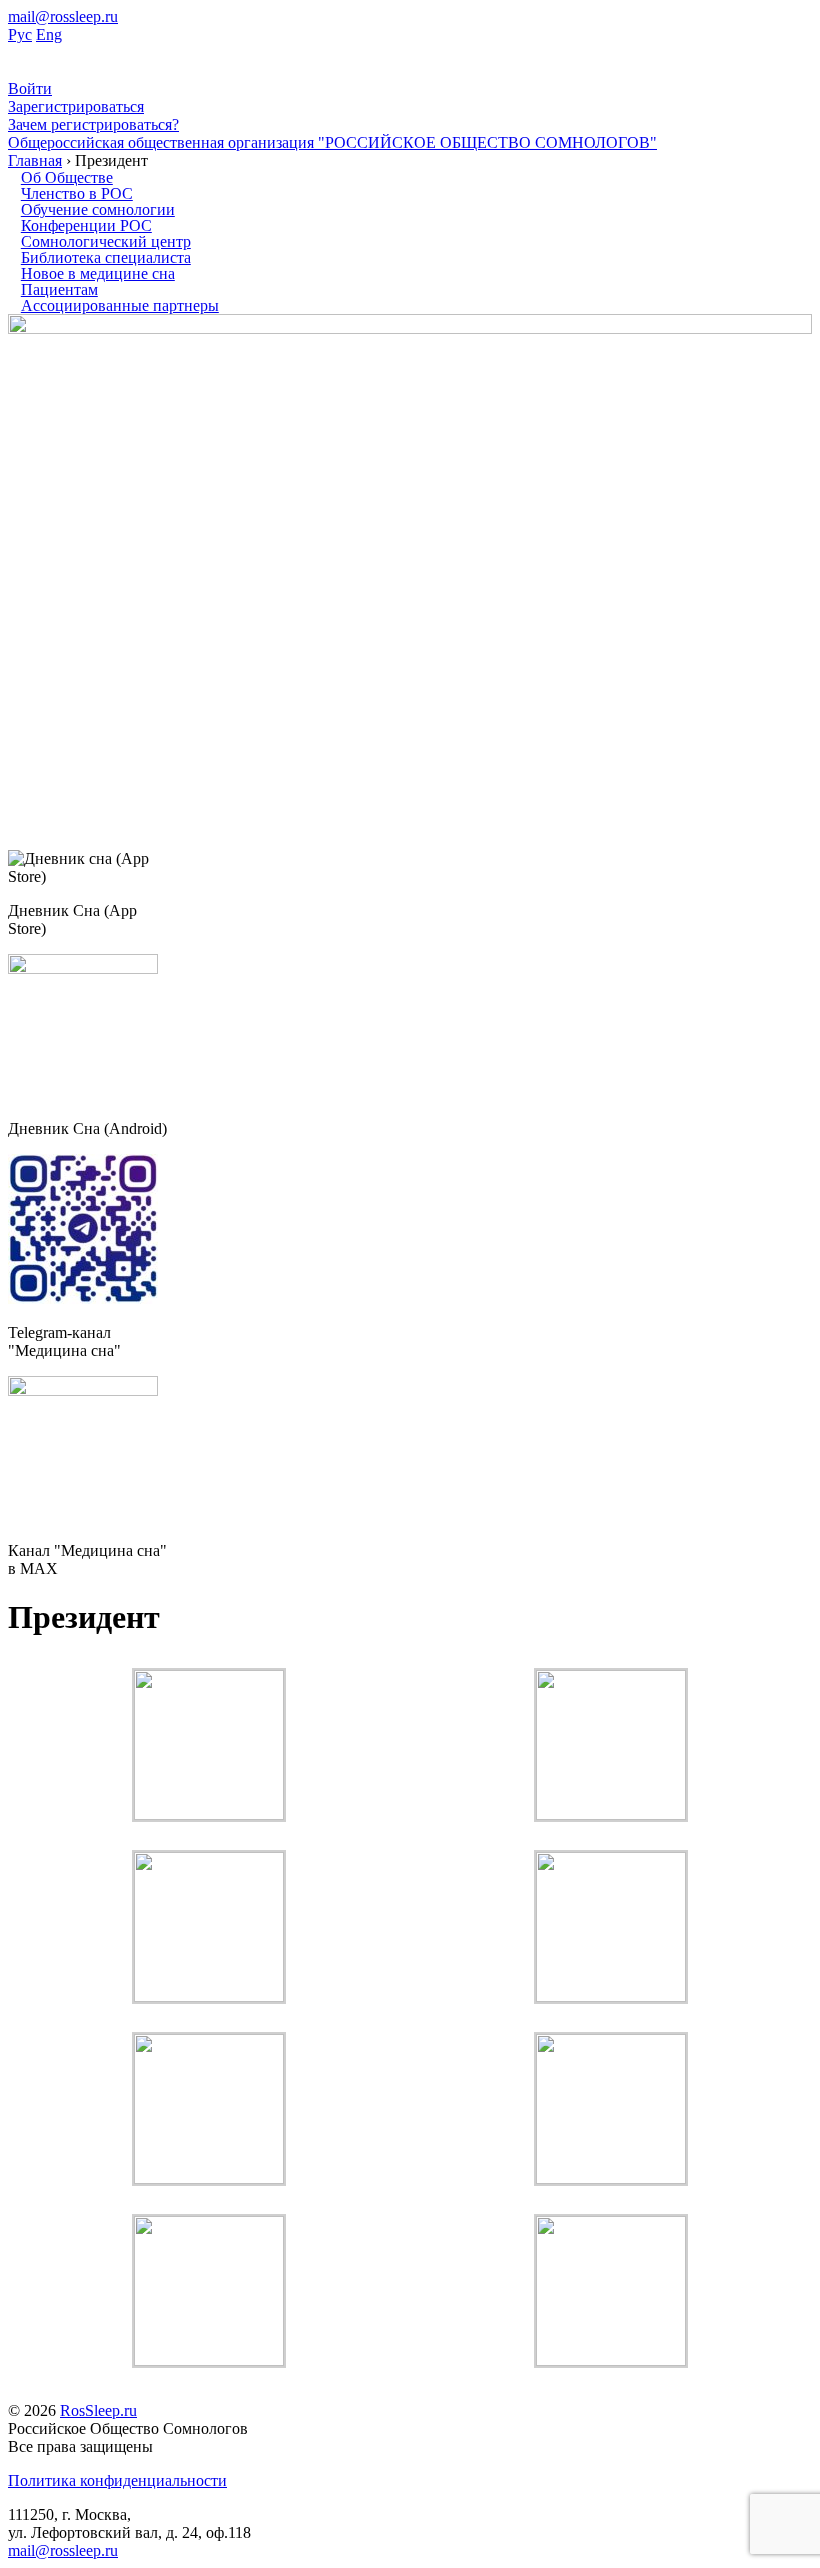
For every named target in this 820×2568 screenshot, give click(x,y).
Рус (20, 34)
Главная (35, 160)
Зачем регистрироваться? (93, 124)
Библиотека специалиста (106, 257)
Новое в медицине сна (98, 273)
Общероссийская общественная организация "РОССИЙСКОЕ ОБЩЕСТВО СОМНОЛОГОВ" (332, 142)
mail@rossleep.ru (63, 16)
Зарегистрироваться (76, 106)
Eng (49, 34)
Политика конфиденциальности (117, 2480)
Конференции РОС (86, 225)
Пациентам (59, 289)
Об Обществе (67, 177)
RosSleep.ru (98, 2410)
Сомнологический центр (106, 241)
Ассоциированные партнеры (120, 305)
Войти (30, 88)
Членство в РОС (77, 193)
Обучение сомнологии (98, 209)
